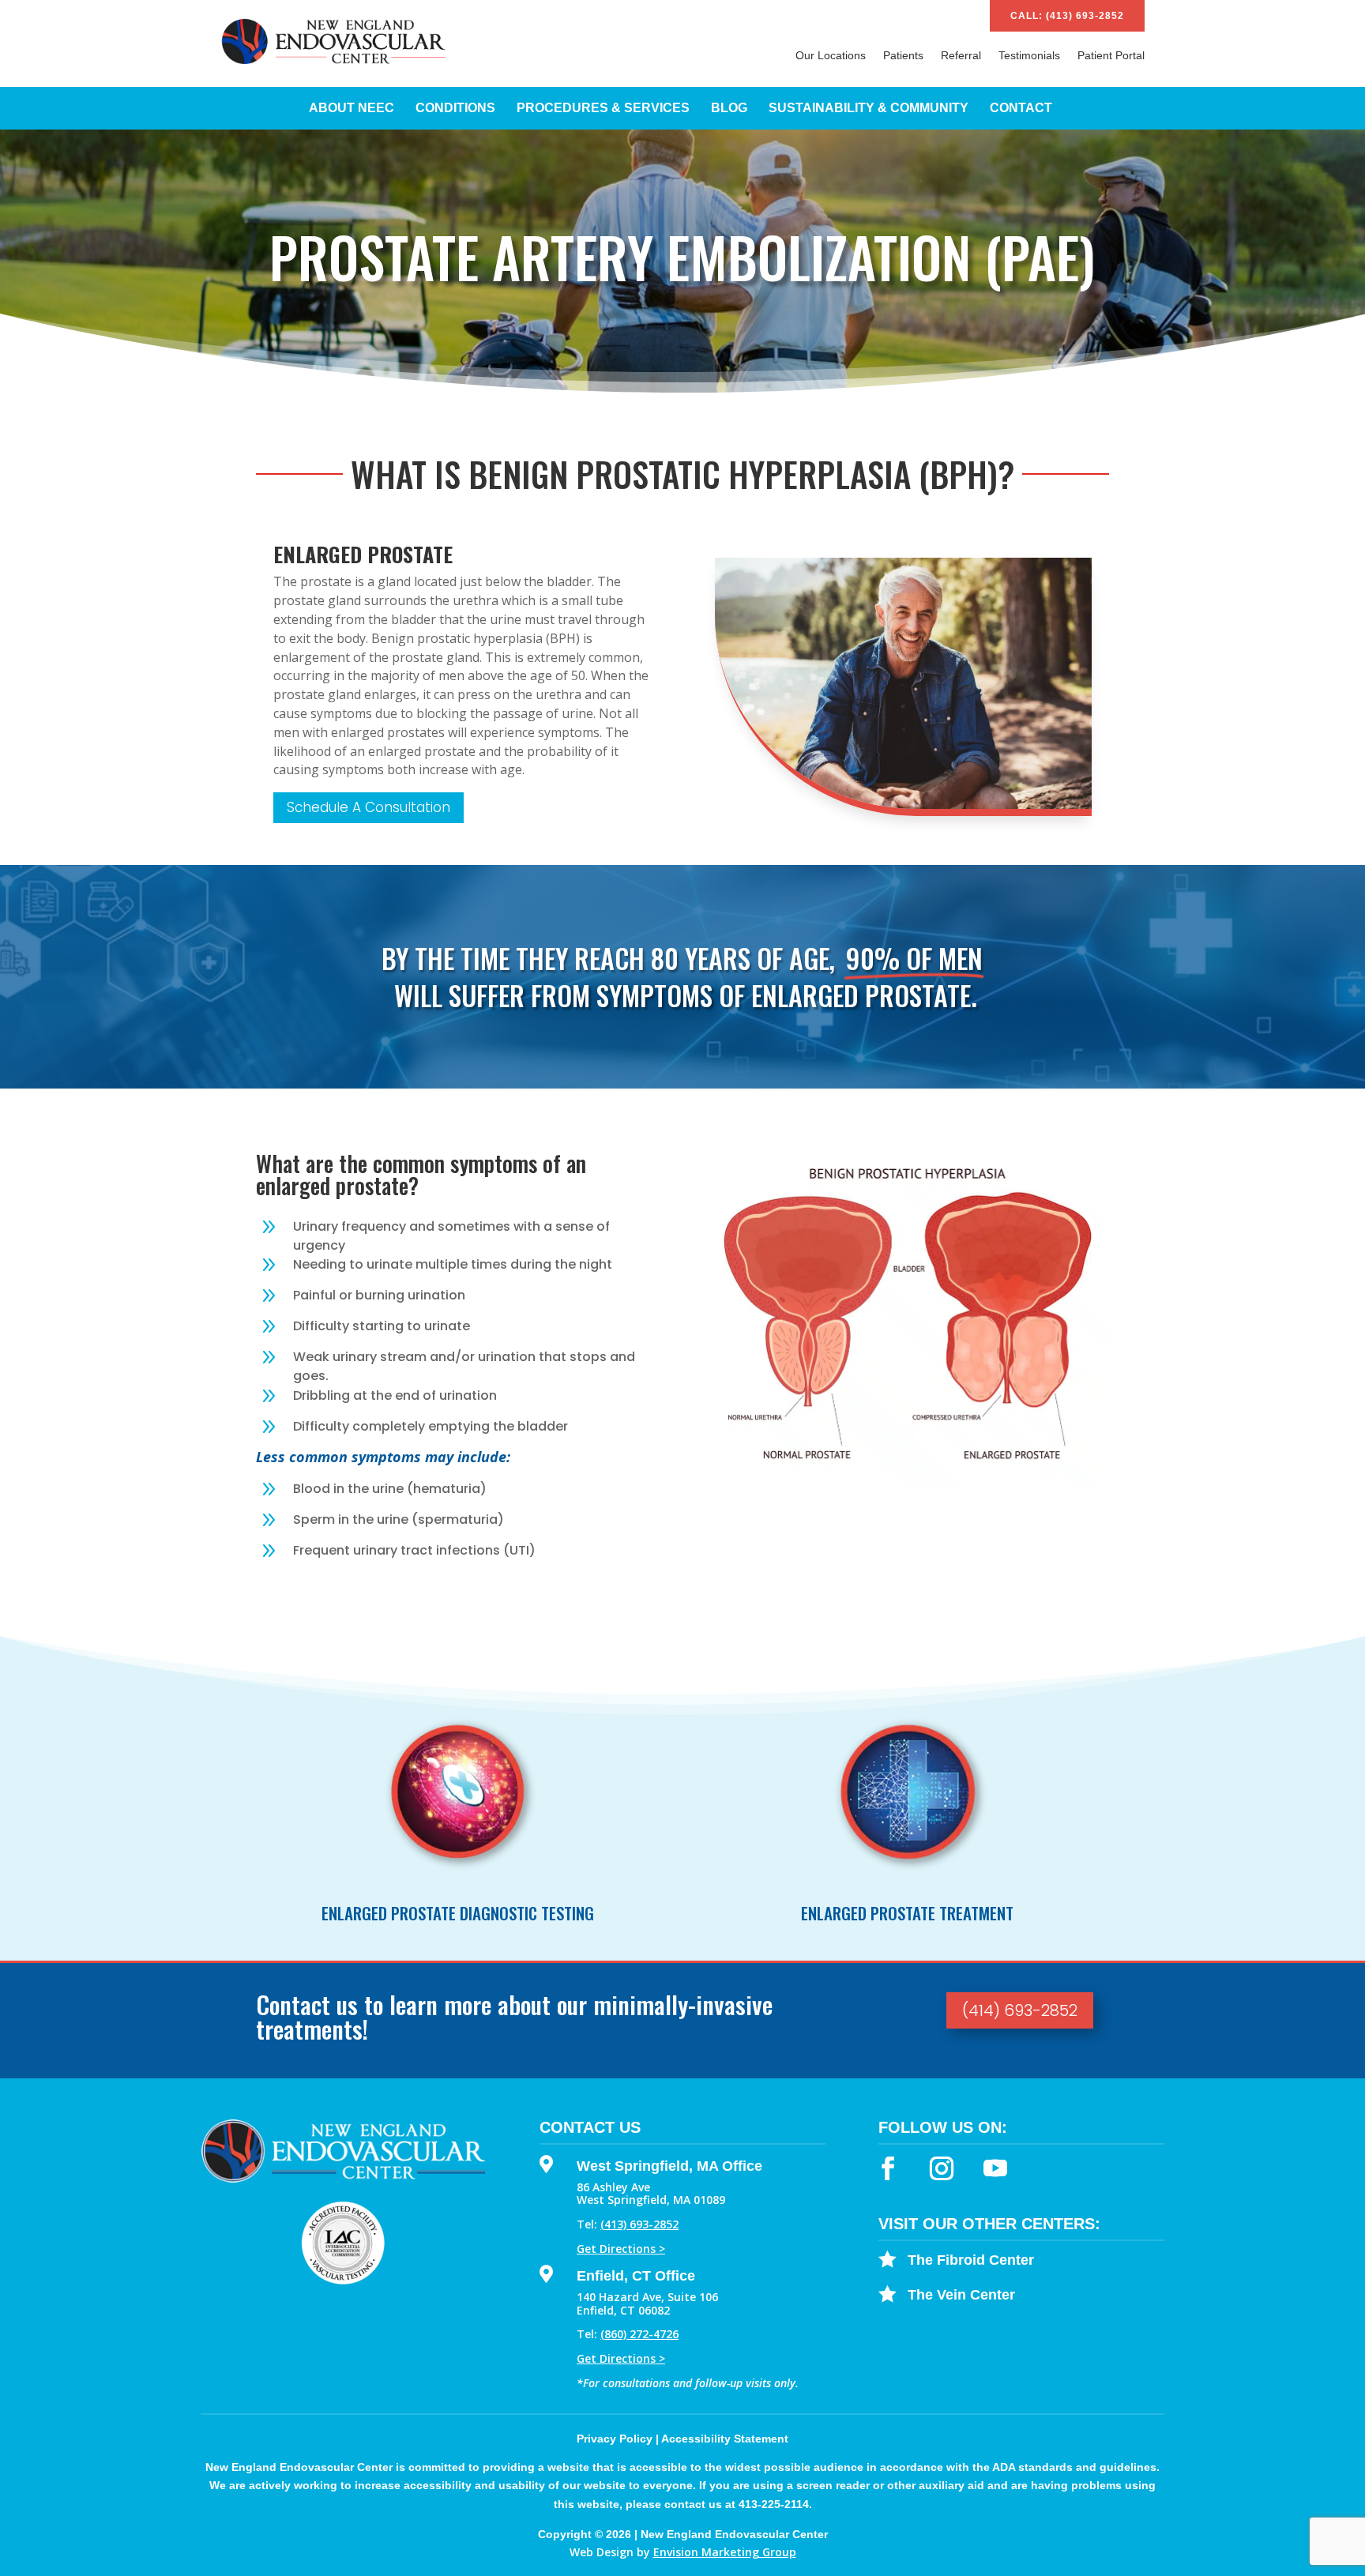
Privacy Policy (615, 2439)
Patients (903, 56)
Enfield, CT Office (636, 2276)
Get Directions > (621, 2249)
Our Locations (831, 56)
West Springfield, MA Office (669, 2166)
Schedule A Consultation (369, 807)
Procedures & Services (603, 109)
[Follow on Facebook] (888, 2168)
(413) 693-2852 (639, 2224)
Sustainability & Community (869, 109)
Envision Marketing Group (725, 2552)
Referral (961, 56)
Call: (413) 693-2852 (1067, 16)
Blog (729, 109)
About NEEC (352, 109)
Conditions (455, 109)
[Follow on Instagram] (942, 2168)
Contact (1021, 109)
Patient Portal (1111, 56)
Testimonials (1029, 56)
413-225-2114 (774, 2504)
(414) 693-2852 (1020, 2010)
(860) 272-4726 (639, 2334)
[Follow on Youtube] (995, 2168)
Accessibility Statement (725, 2439)
